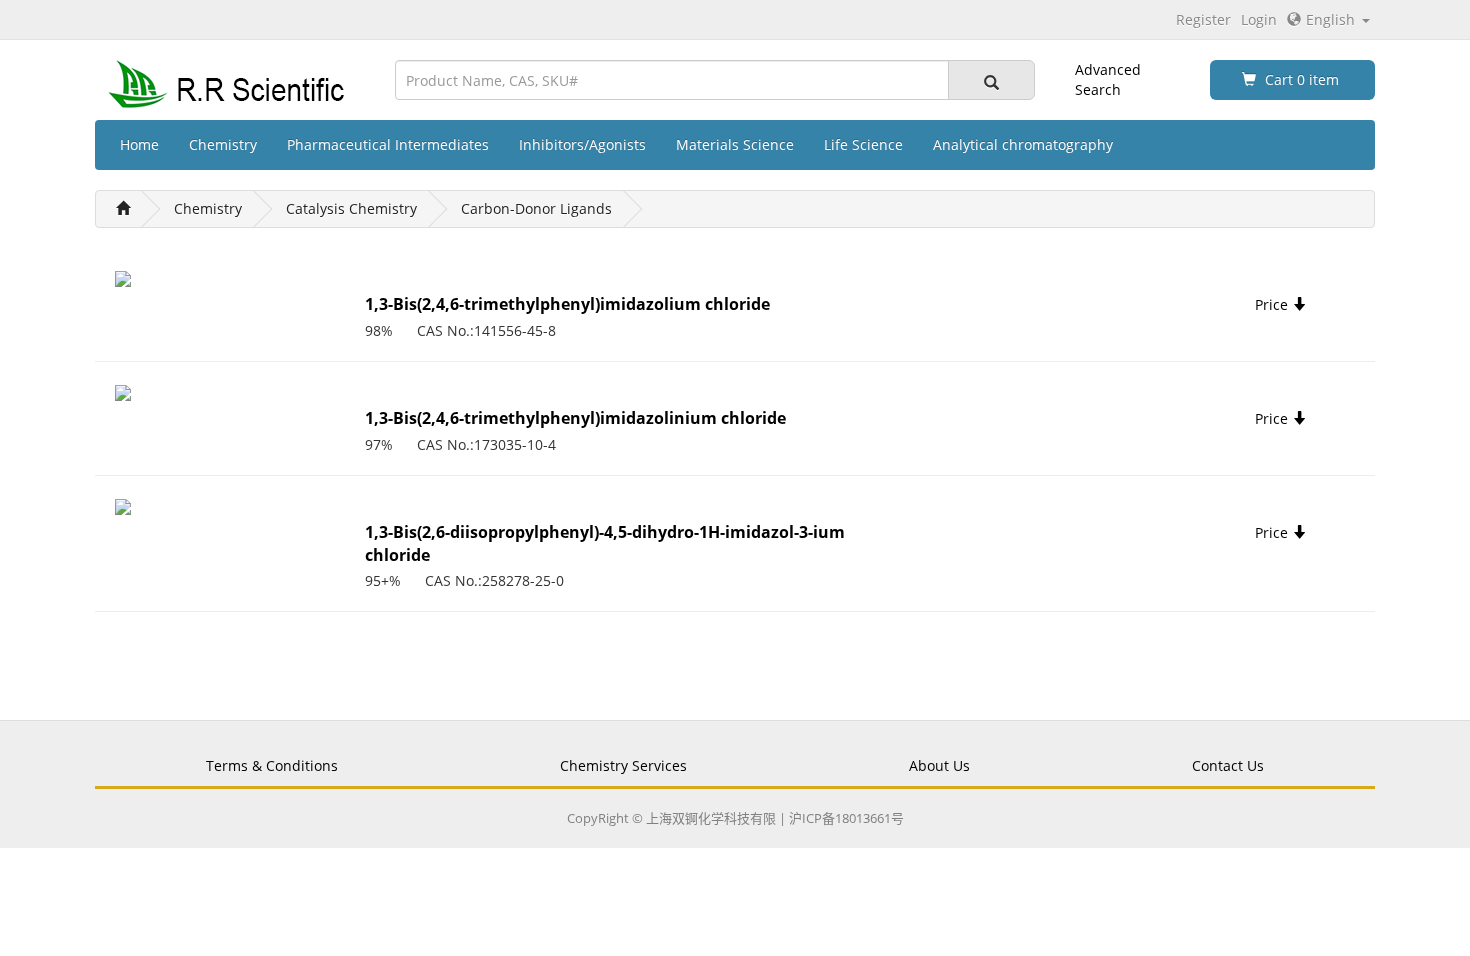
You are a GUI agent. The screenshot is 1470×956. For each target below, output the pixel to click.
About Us (939, 765)
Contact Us (1228, 765)
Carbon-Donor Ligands (536, 208)
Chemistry (223, 144)
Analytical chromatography (1023, 144)
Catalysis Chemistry (351, 208)
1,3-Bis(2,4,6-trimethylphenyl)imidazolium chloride (567, 304)
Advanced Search (1108, 79)
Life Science (863, 144)
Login (1259, 19)
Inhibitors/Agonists (582, 144)
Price (1273, 304)
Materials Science (735, 144)
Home (139, 144)
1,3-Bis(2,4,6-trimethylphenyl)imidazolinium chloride (575, 418)
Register (1203, 19)
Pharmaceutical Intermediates (388, 144)
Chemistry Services (623, 765)
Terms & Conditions (272, 765)
